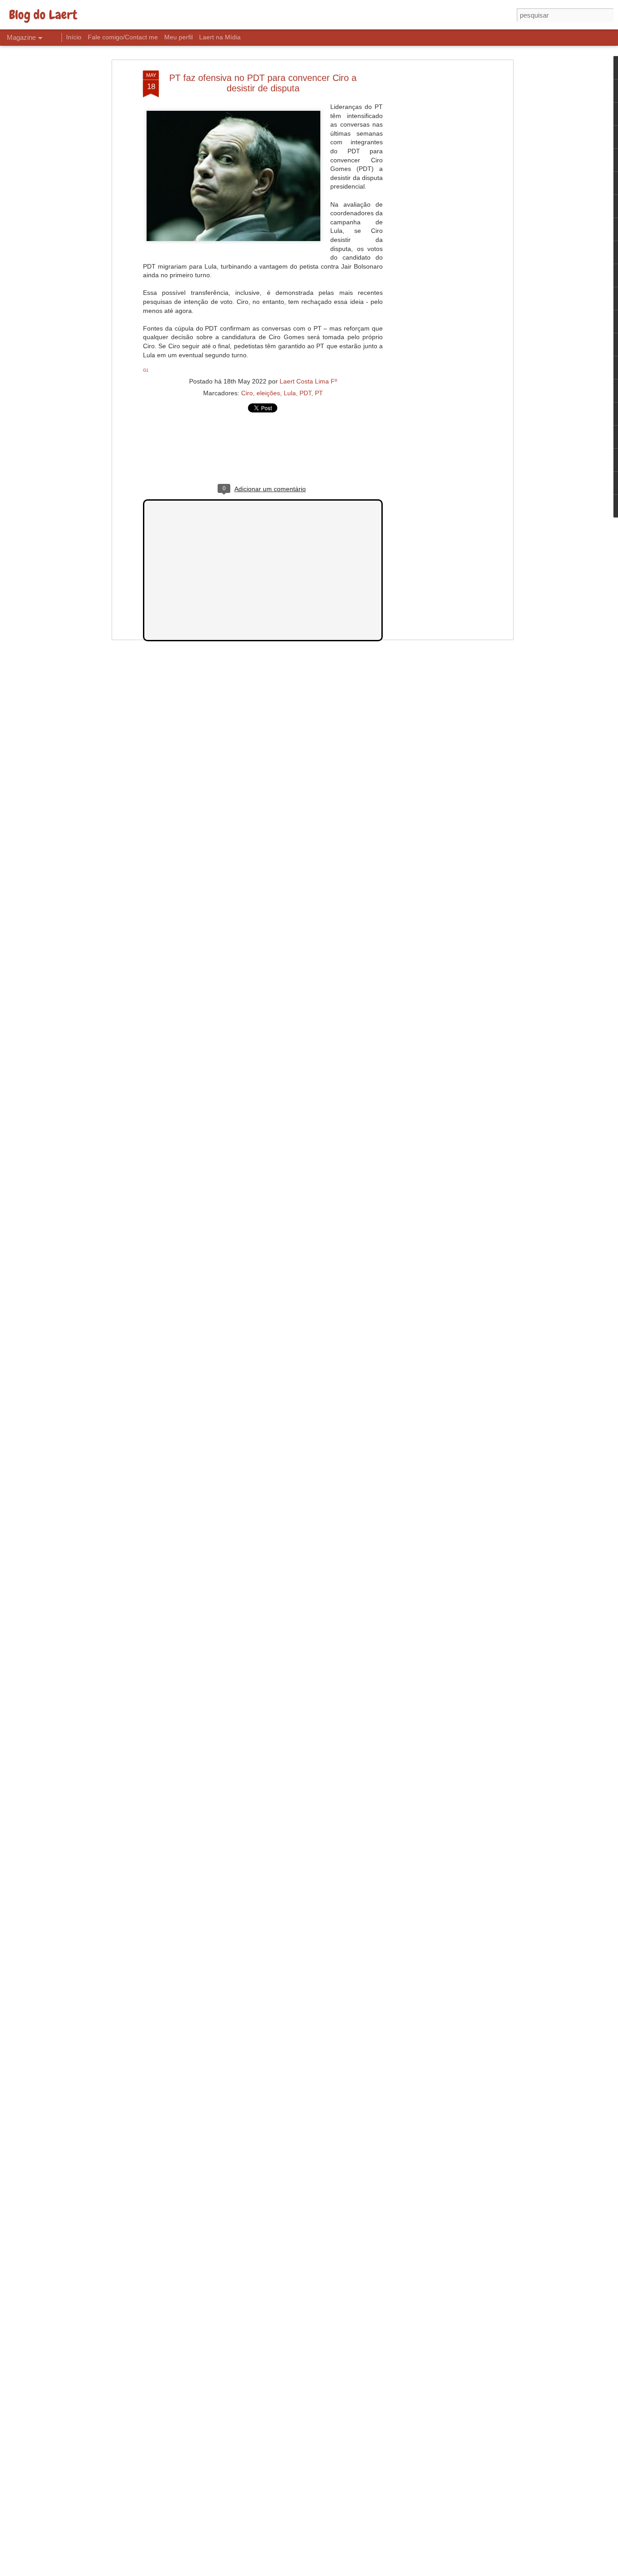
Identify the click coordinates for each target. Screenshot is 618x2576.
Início (74, 37)
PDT (305, 393)
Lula (290, 393)
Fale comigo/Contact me (123, 37)
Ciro (247, 393)
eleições (268, 393)
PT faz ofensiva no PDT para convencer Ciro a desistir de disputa (263, 83)
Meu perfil (178, 37)
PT (319, 393)
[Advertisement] (433, 213)
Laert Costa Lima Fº (308, 381)
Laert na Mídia (220, 37)
